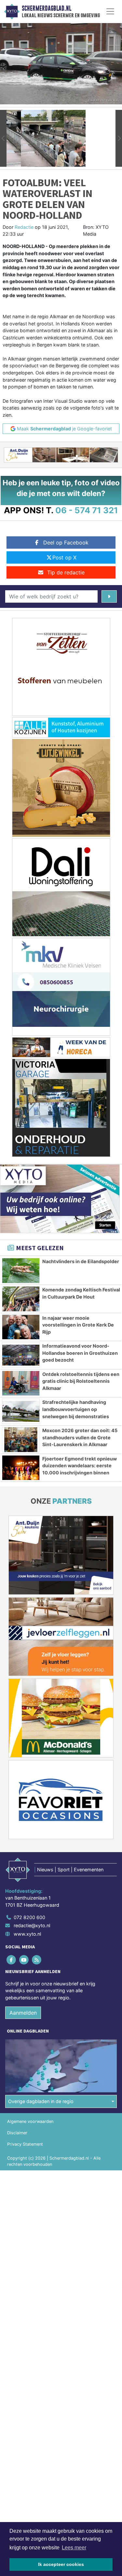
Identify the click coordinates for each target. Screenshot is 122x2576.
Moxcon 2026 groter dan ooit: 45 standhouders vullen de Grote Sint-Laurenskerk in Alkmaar (80, 1437)
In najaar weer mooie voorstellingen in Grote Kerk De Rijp (78, 1325)
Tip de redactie (66, 572)
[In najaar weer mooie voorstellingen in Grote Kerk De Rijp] (21, 1327)
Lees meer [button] (74, 2548)
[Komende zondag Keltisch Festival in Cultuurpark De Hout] (21, 1299)
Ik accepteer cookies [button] (61, 2564)
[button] (3, 138)
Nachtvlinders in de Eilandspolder (81, 1261)
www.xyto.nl (27, 1934)
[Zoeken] (109, 596)
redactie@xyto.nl (32, 1925)
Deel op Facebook (66, 543)
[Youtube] (24, 1960)
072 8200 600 (29, 1917)
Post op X (64, 557)
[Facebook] (12, 1960)
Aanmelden (23, 2013)
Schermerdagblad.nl (47, 8)
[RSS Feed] (37, 1960)
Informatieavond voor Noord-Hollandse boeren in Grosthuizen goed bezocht (80, 1353)
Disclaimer (17, 2133)
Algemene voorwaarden (30, 2121)
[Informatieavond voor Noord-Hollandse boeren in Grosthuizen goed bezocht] (21, 1355)
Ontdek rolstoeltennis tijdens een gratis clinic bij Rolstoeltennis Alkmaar (81, 1381)
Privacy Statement (25, 2144)
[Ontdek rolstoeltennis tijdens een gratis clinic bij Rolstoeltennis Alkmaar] (21, 1383)
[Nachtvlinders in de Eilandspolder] (21, 1271)
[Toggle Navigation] (110, 11)
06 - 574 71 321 (87, 510)
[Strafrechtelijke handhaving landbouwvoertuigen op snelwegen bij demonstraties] (21, 1411)
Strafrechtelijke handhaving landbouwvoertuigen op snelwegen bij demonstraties (76, 1409)
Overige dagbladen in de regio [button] (41, 2101)
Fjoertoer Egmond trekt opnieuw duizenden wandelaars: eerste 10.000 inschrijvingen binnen (80, 1466)
